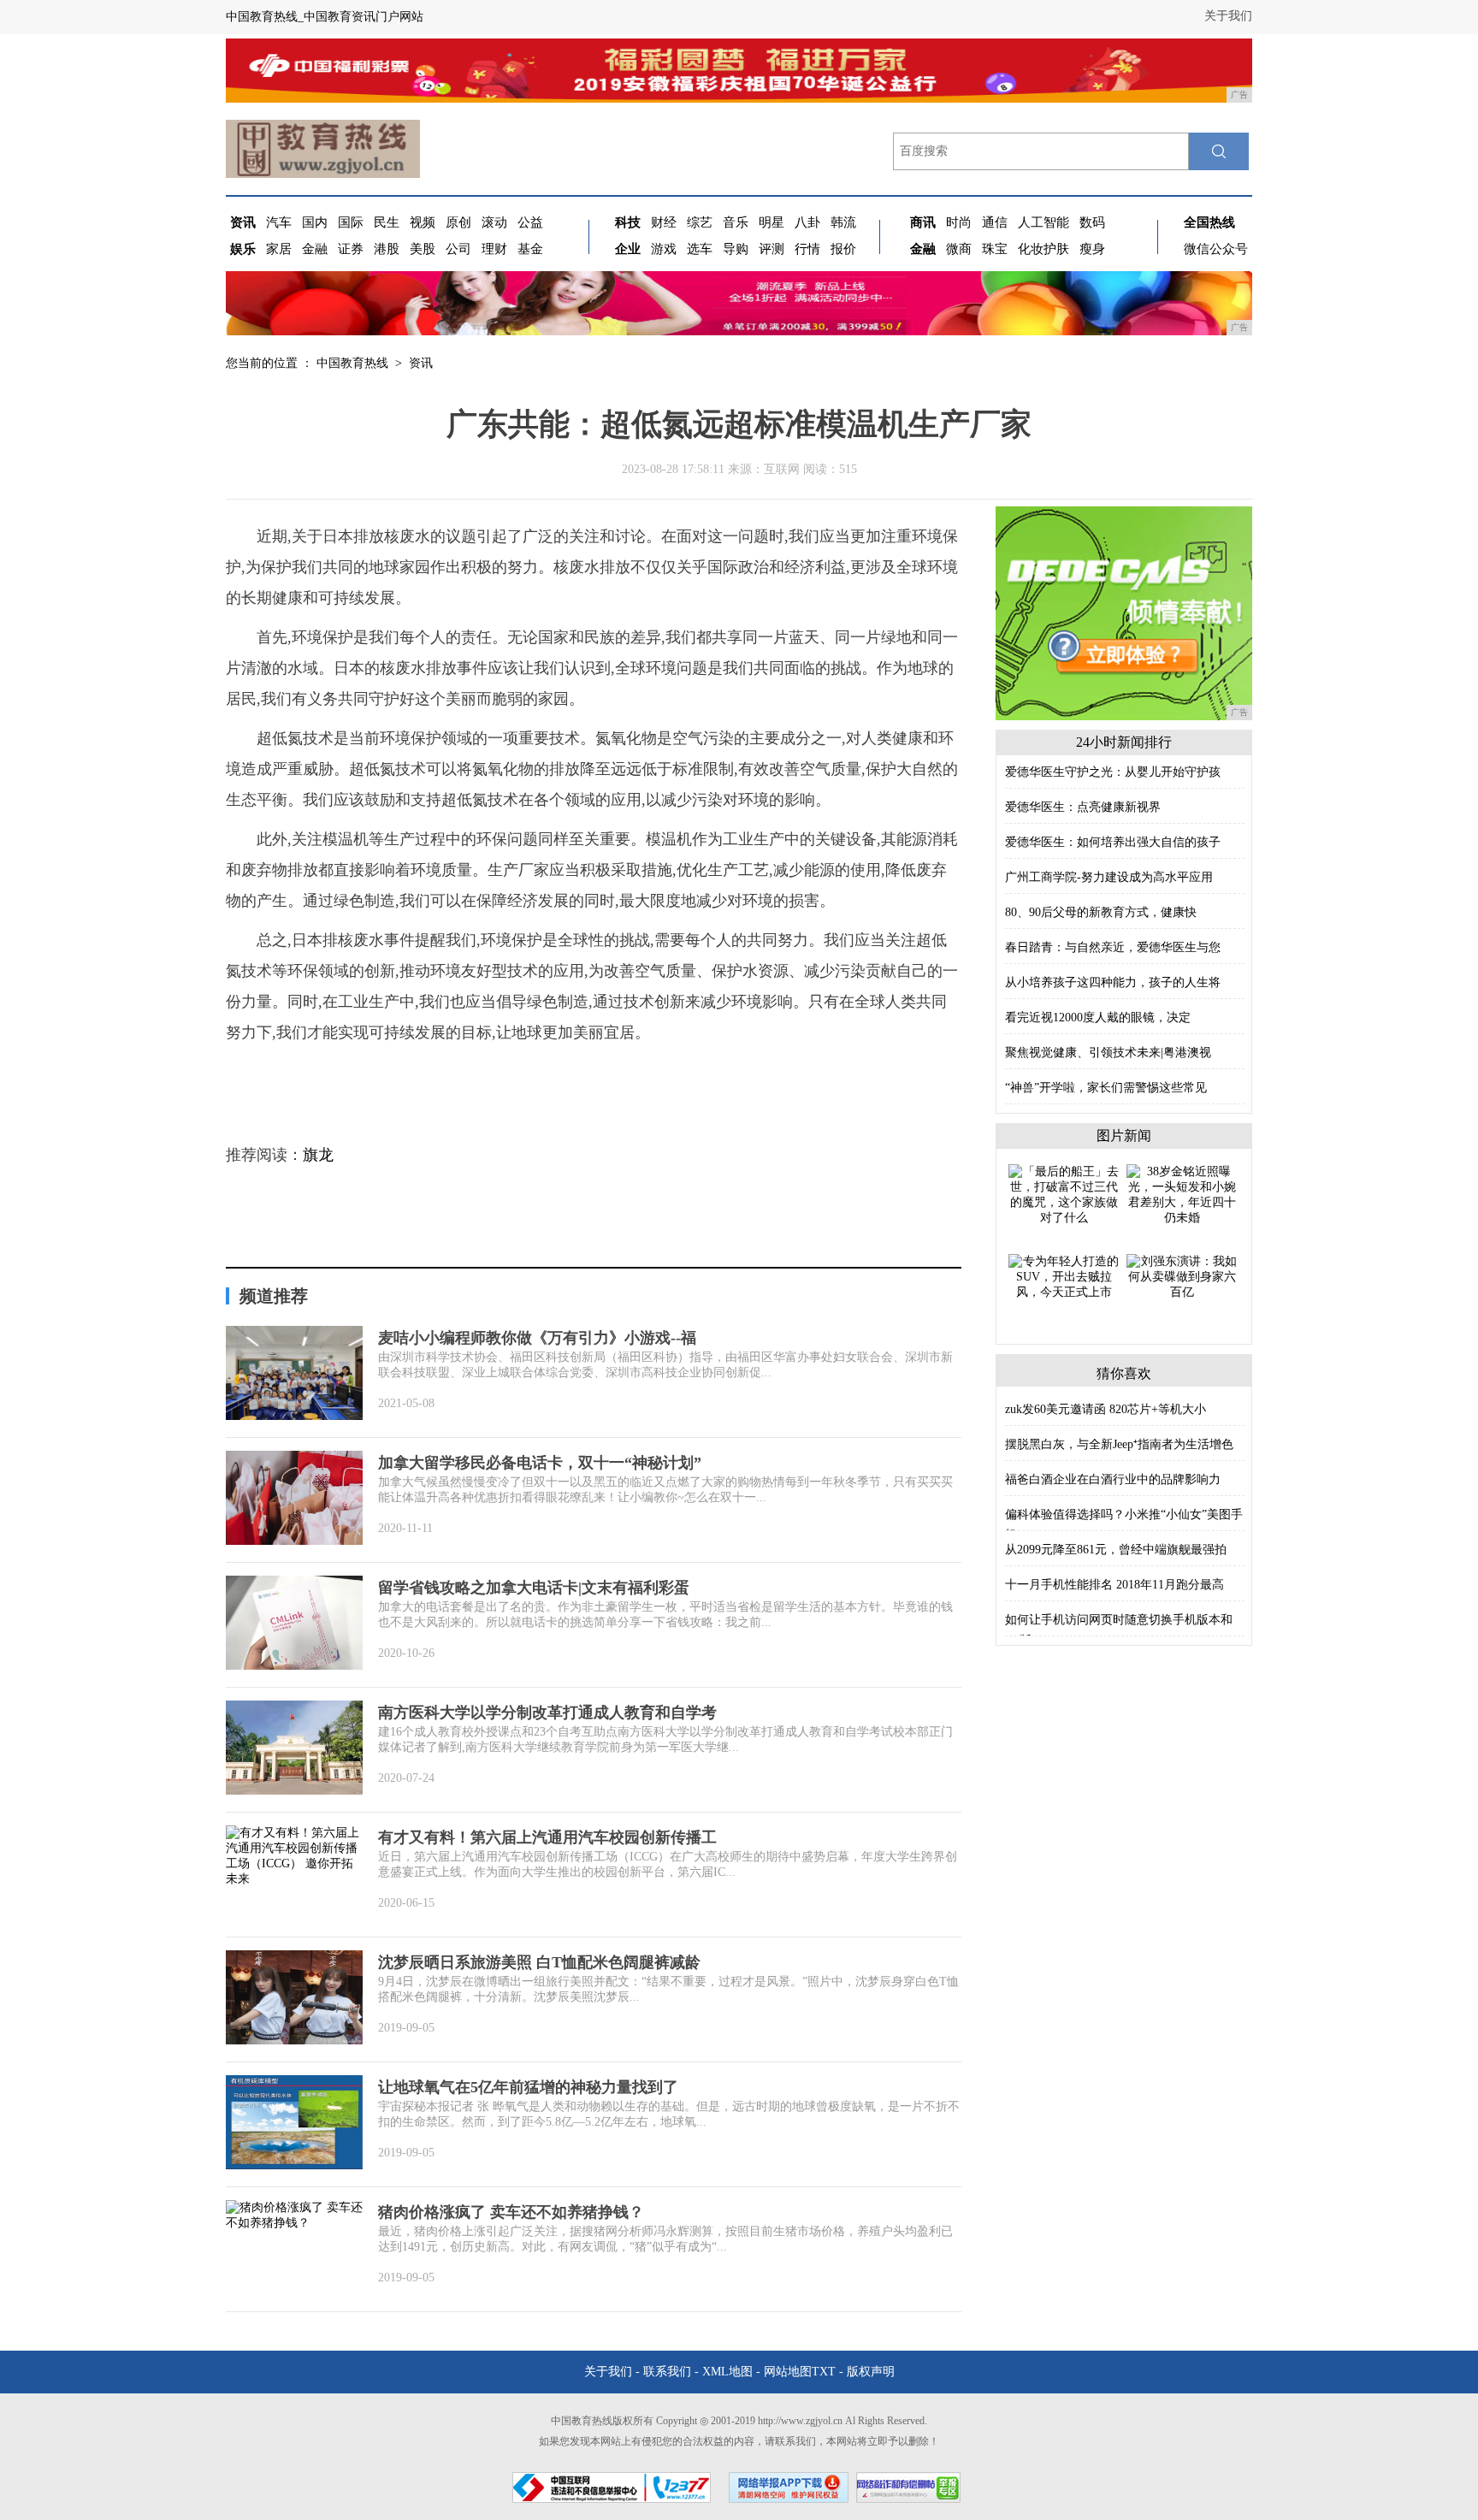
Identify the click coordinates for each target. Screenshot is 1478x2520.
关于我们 (1228, 16)
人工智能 (1043, 222)
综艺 (700, 222)
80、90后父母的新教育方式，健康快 (1101, 912)
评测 (772, 249)
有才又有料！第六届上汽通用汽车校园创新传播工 (547, 1837)
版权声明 (871, 2372)
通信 (995, 222)
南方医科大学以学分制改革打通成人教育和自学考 (547, 1713)
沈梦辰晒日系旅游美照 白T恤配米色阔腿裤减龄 (539, 1962)
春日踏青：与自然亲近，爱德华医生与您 (1113, 947)
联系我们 (667, 2372)
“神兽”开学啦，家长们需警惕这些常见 (1106, 1088)
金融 (315, 249)
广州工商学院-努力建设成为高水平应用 (1109, 877)
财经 (664, 222)
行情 (807, 249)
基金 (530, 249)
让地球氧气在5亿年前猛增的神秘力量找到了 (528, 2087)
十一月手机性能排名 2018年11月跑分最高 (1114, 1585)
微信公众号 (1216, 249)
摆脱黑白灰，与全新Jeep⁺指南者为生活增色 (1119, 1444)
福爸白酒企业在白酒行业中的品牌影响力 (1113, 1479)
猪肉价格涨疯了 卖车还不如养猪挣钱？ (511, 2212)
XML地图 (727, 2372)
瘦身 (1092, 249)
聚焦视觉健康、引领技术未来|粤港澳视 (1108, 1053)
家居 (279, 249)
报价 (843, 249)
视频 (423, 222)
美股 (423, 249)
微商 (959, 249)
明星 (772, 222)
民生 (387, 222)
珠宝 (995, 249)
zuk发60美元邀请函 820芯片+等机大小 (1106, 1409)
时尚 (959, 222)
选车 (700, 249)
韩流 (843, 222)
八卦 (807, 222)
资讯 (421, 363)
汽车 (279, 222)
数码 (1092, 222)
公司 (458, 249)
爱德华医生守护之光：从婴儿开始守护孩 (1113, 772)
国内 (315, 222)
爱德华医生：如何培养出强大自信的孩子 (1113, 842)
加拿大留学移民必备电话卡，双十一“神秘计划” (540, 1463)
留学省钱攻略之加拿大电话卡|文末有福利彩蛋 (534, 1588)
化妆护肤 (1043, 249)
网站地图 (788, 2372)
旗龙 (318, 1155)
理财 (494, 249)
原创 (458, 222)
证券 (351, 249)
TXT (824, 2372)
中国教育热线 (352, 363)
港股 (387, 249)
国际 (351, 222)
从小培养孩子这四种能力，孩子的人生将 (1113, 982)
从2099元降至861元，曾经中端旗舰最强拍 (1116, 1550)
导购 (736, 249)
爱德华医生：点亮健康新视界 (1083, 807)
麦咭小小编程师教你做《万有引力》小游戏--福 (537, 1338)
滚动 (494, 222)
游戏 (664, 249)
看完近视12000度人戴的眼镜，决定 (1098, 1017)
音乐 (736, 222)
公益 (530, 222)
